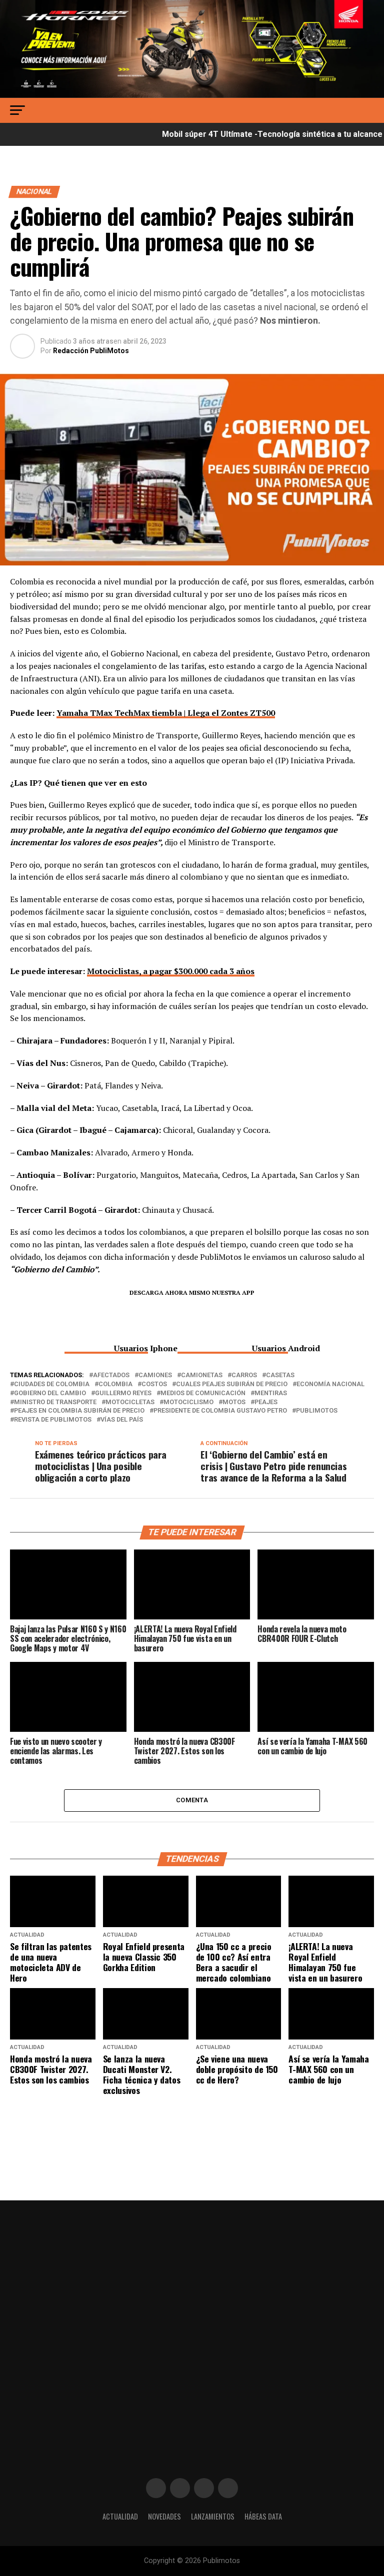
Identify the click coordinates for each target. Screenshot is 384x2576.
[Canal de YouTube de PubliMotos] (228, 2488)
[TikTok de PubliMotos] (204, 2488)
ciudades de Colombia (52, 1384)
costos (154, 1384)
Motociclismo (188, 1402)
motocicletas (130, 1402)
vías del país (122, 1420)
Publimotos (317, 1411)
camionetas (202, 1375)
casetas (280, 1375)
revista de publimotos (53, 1420)
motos (234, 1402)
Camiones (155, 1375)
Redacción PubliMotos (91, 351)
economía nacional (330, 1384)
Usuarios (131, 1348)
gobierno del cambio (50, 1393)
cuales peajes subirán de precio (232, 1384)
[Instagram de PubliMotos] (180, 2488)
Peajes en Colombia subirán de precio (79, 1411)
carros (244, 1375)
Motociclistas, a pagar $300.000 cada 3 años (171, 971)
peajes (266, 1402)
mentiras (271, 1393)
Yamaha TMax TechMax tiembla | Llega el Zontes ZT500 (166, 713)
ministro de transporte (55, 1402)
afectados (111, 1375)
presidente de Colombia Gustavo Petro (220, 1411)
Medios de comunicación (203, 1393)
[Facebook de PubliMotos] (156, 2488)
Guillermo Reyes (123, 1393)
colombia (115, 1384)
